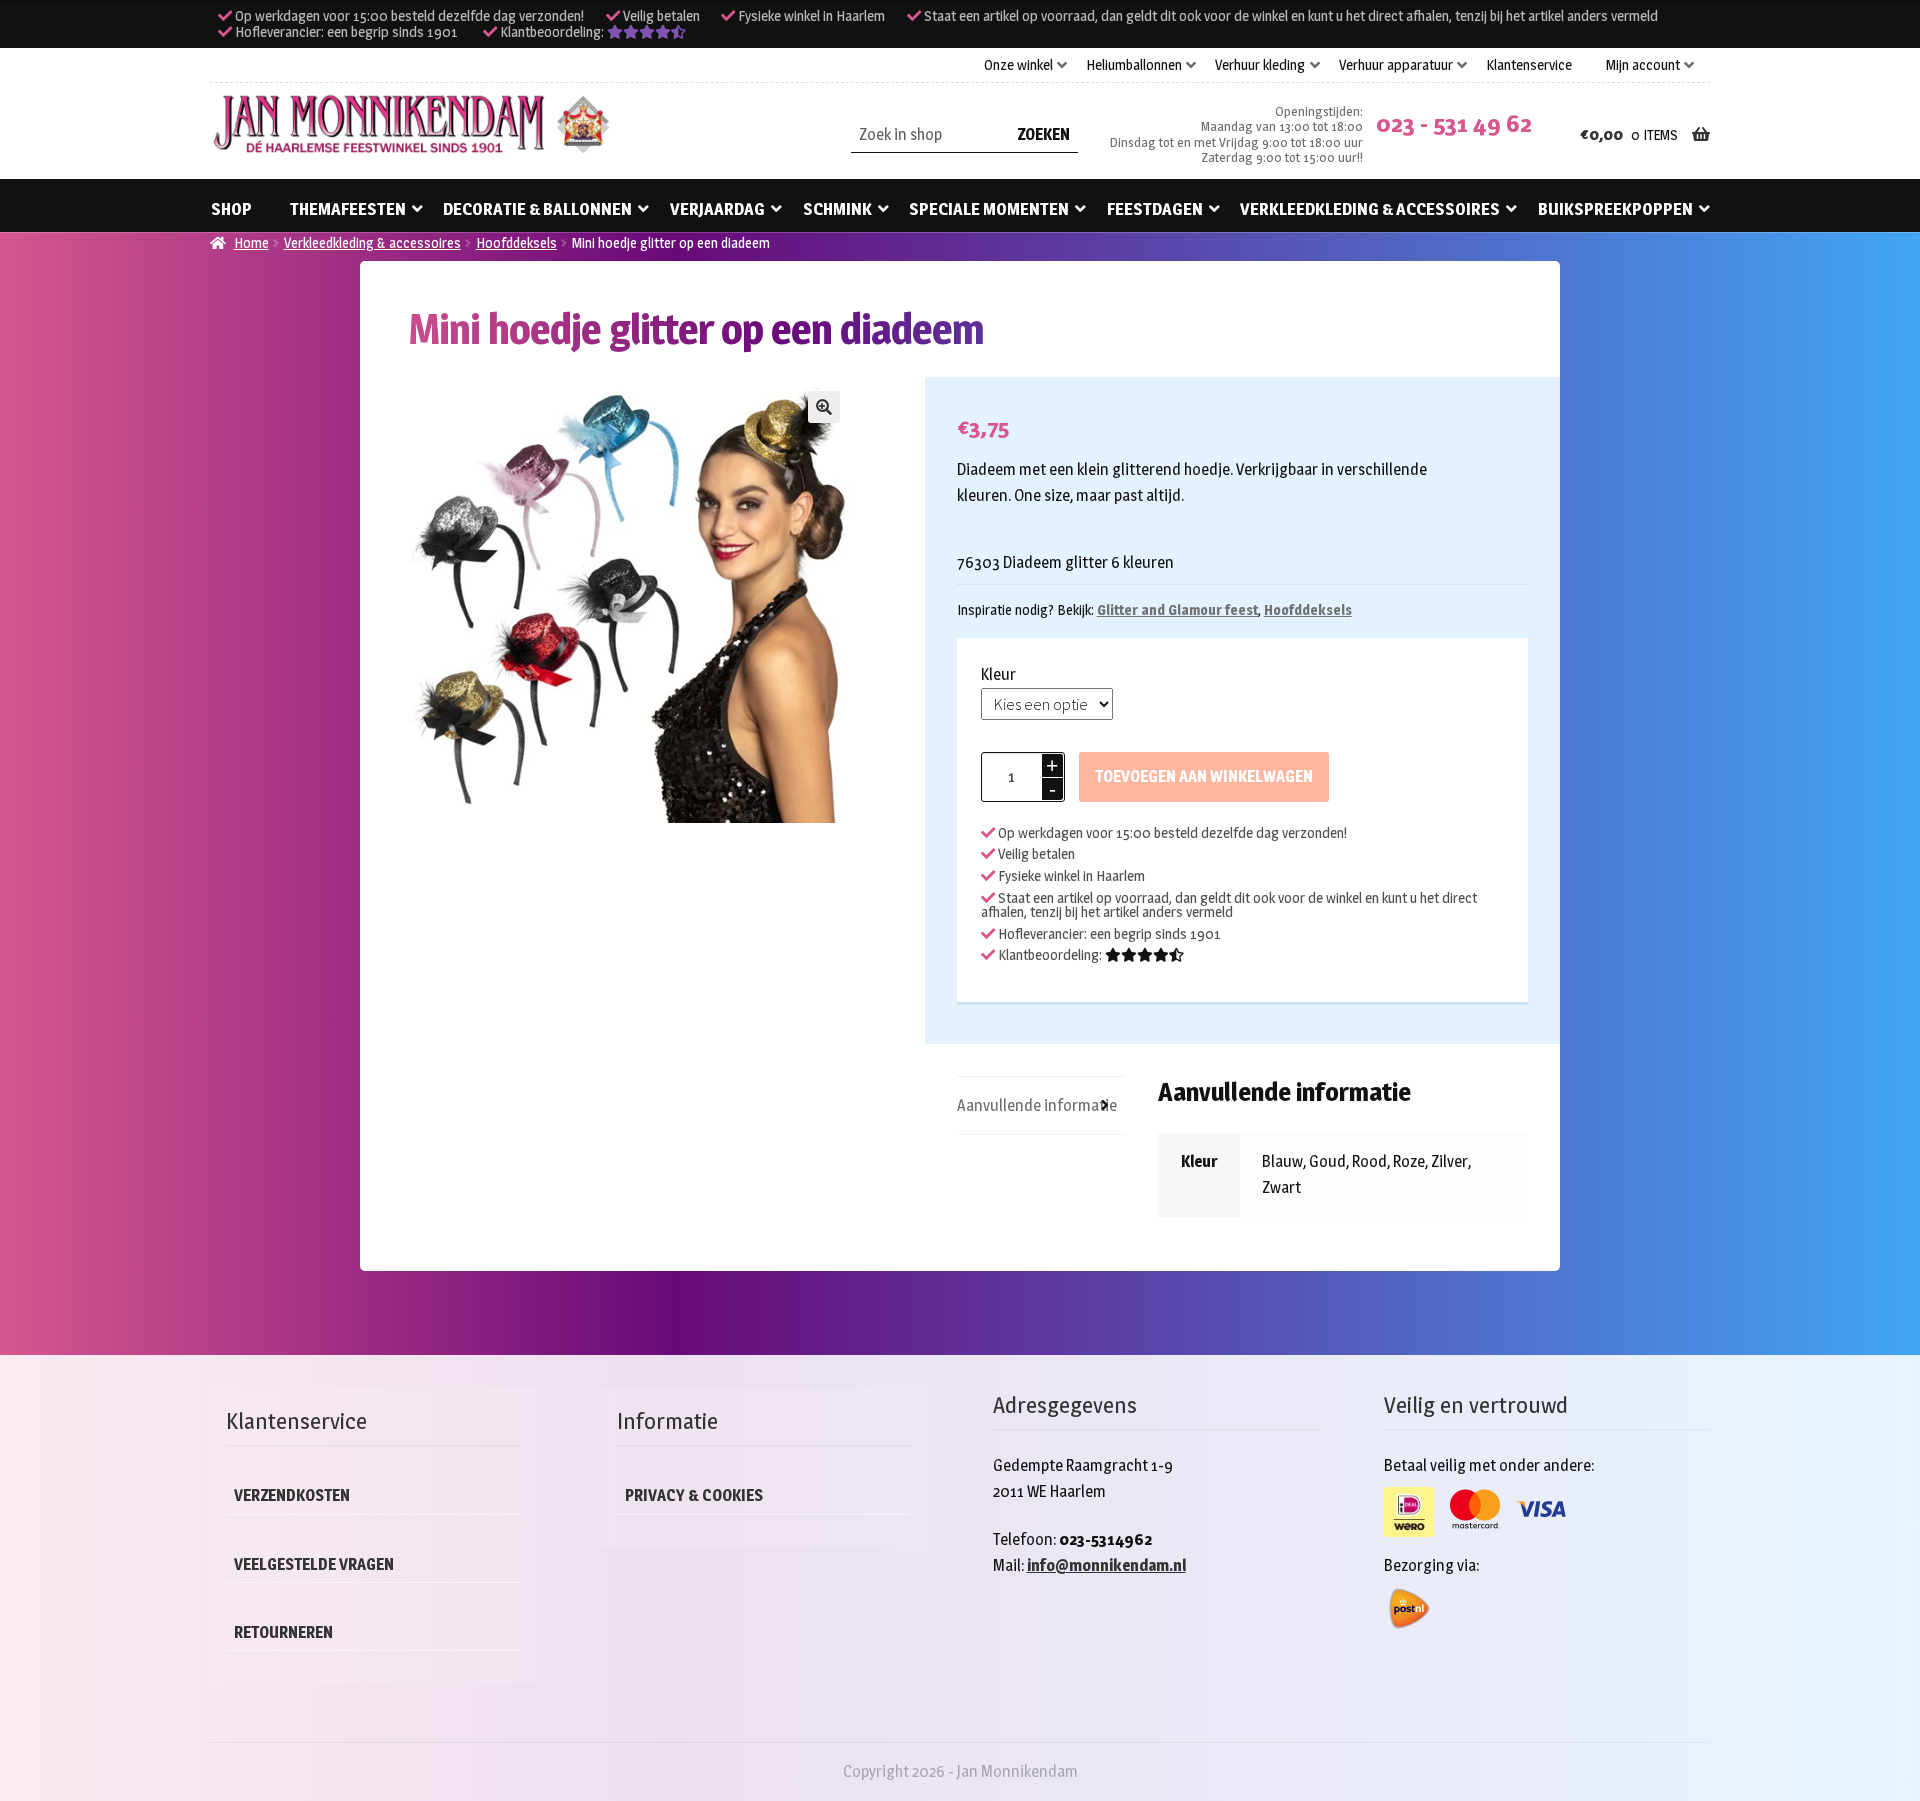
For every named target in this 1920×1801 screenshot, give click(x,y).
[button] (824, 407)
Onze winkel (1018, 65)
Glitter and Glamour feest (1177, 609)
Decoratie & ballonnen (537, 209)
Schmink (837, 209)
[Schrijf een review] (646, 32)
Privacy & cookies (694, 1495)
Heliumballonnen (1134, 65)
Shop (231, 209)
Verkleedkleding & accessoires (1370, 209)
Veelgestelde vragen (314, 1564)
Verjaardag (717, 209)
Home (251, 242)
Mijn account (1643, 65)
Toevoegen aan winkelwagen (1204, 776)
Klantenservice (1529, 65)
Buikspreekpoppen (1615, 209)
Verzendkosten (292, 1495)
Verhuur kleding (1260, 65)
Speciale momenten (989, 209)
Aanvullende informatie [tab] (1037, 1105)
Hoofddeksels (516, 242)
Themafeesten (348, 209)
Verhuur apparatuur (1396, 65)
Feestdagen (1155, 209)
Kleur (998, 674)
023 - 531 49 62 (1454, 123)
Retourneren (283, 1632)
